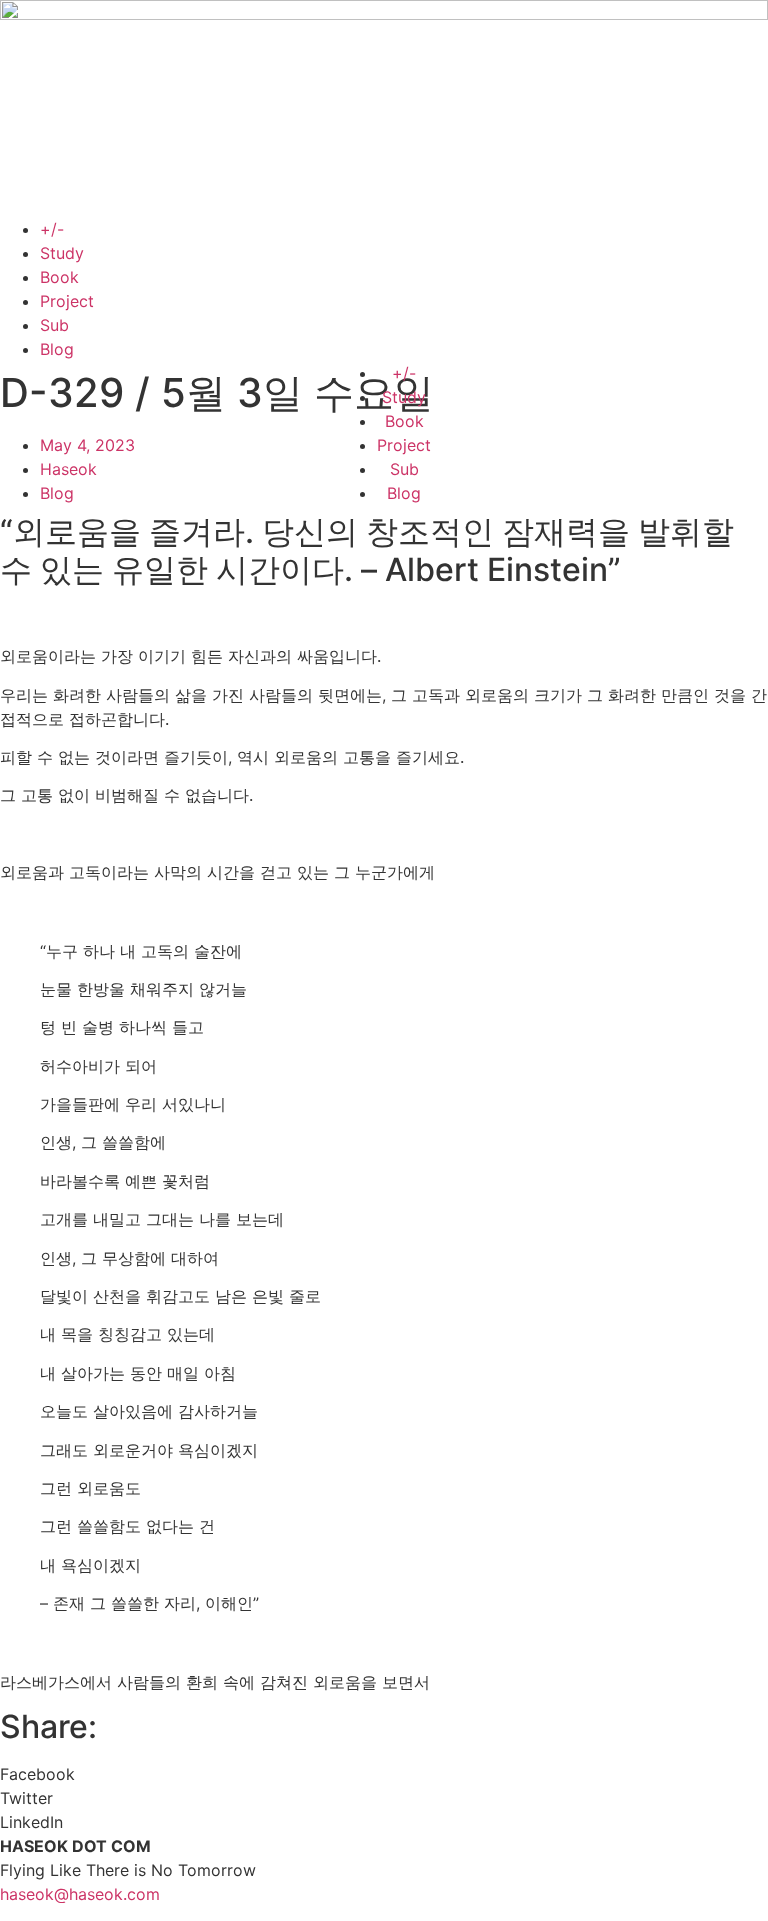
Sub (54, 325)
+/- (52, 229)
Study (62, 253)
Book (59, 277)
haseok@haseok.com (80, 1894)
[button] (384, 1774)
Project (67, 301)
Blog (57, 349)
